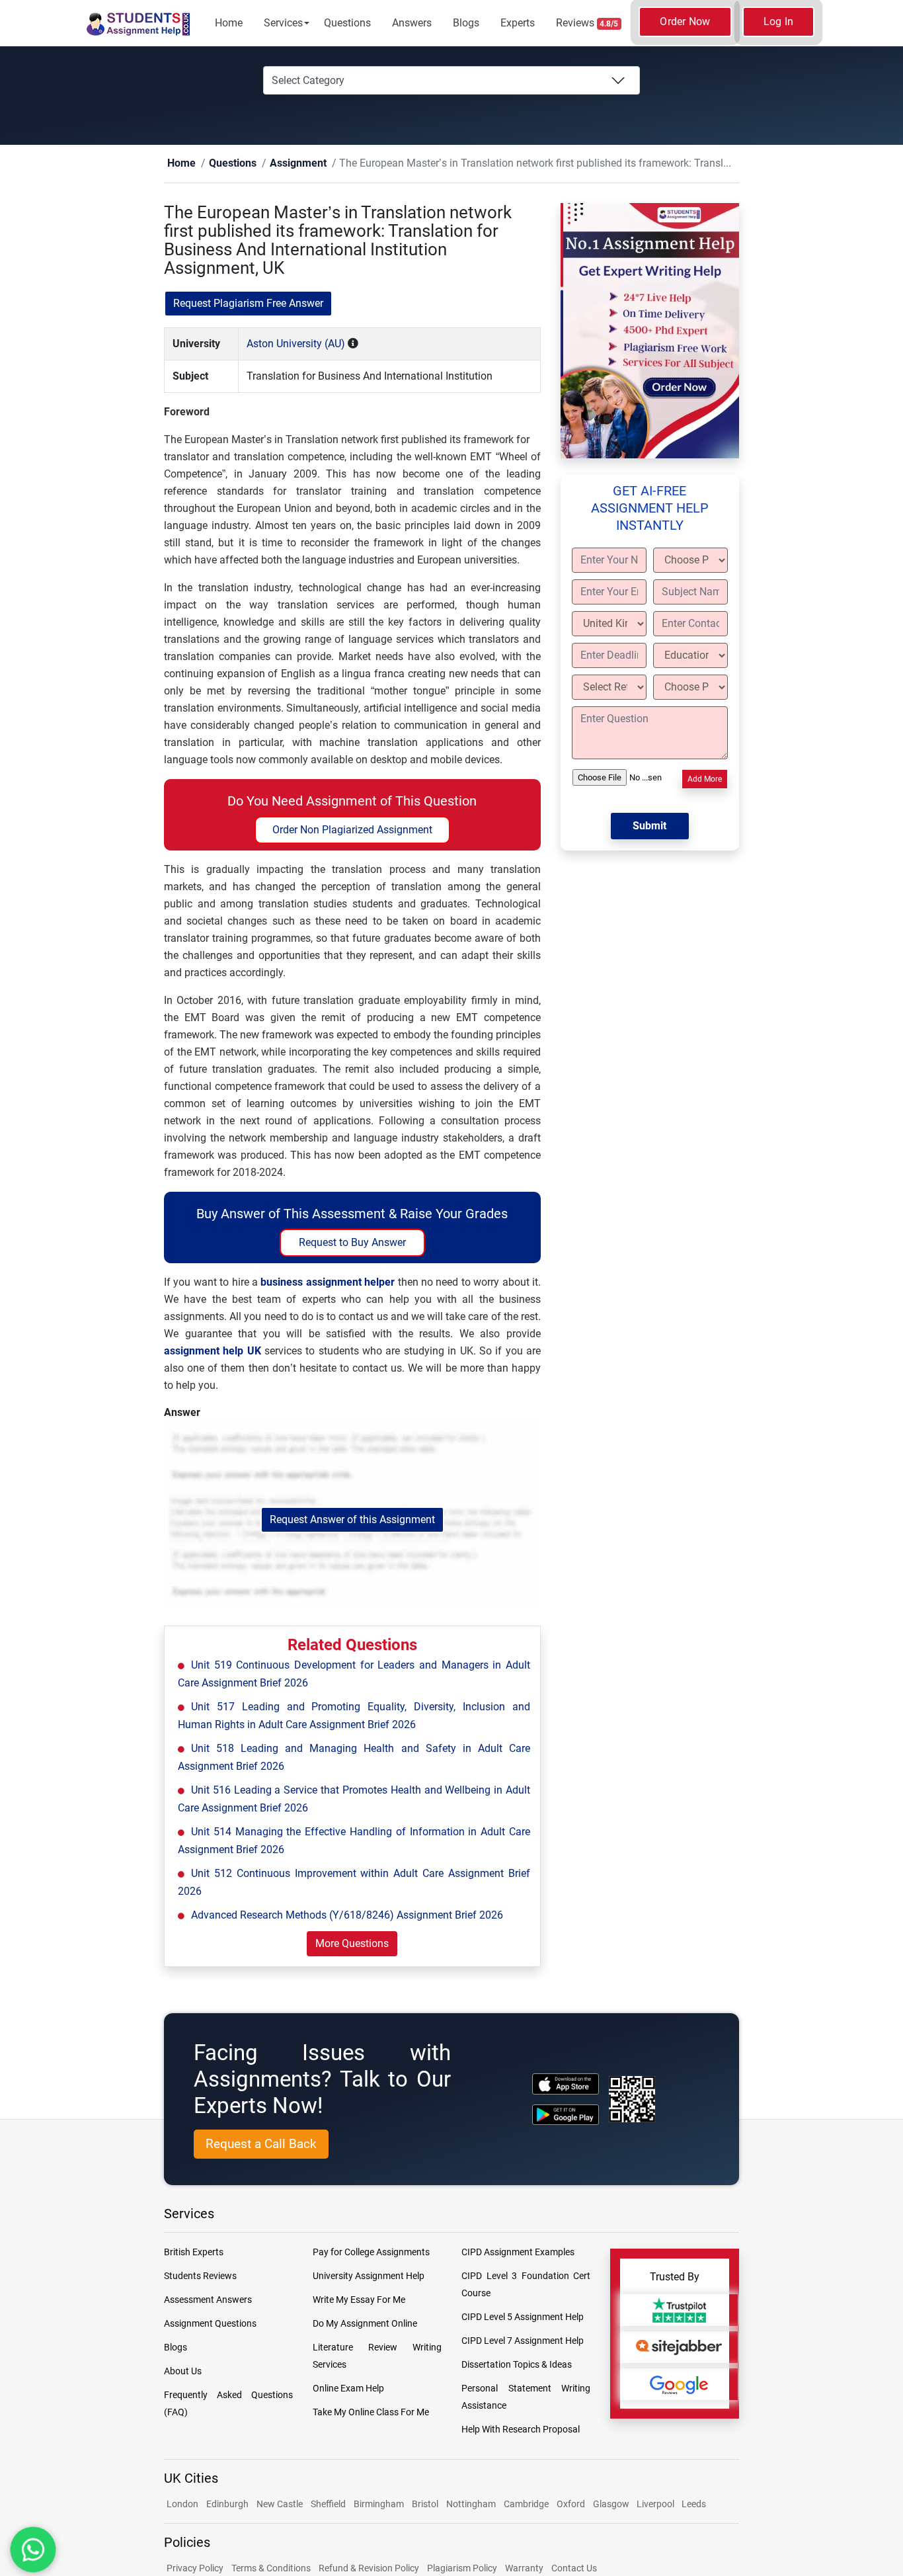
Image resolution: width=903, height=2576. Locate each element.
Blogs (466, 23)
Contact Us (574, 2569)
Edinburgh (227, 2505)
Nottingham (471, 2505)
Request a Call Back (261, 2144)
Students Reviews (200, 2276)
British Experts (194, 2253)
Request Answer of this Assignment (352, 1520)
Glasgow (612, 2505)
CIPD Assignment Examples (518, 2253)
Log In (779, 21)
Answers (412, 23)
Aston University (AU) (296, 344)
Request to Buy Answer (352, 1243)
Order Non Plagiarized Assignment (352, 830)
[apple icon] (566, 2084)
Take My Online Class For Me (371, 2413)
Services (283, 23)
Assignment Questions (210, 2324)
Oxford (571, 2505)
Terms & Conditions (271, 2569)
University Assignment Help (369, 2276)
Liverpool (656, 2505)
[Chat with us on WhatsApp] (33, 2550)
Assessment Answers (208, 2300)
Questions (347, 23)
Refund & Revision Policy (369, 2569)
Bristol (425, 2505)
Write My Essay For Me (359, 2300)
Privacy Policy (195, 2569)
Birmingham (379, 2505)
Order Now (685, 21)
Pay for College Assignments (371, 2253)
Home (229, 23)
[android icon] (566, 2115)
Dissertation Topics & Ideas (517, 2365)
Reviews (587, 23)
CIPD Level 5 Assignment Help (523, 2317)
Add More (705, 780)
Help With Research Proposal (521, 2430)
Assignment (277, 164)
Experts (518, 23)
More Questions (352, 1944)
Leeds (694, 2505)
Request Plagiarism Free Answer (248, 304)
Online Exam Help (348, 2389)
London (182, 2505)
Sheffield (328, 2505)
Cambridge (526, 2505)
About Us (183, 2372)
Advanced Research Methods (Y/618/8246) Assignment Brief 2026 (347, 1916)
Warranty (524, 2569)
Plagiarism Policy (462, 2569)
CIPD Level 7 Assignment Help (523, 2341)
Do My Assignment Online (365, 2324)
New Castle (280, 2505)
